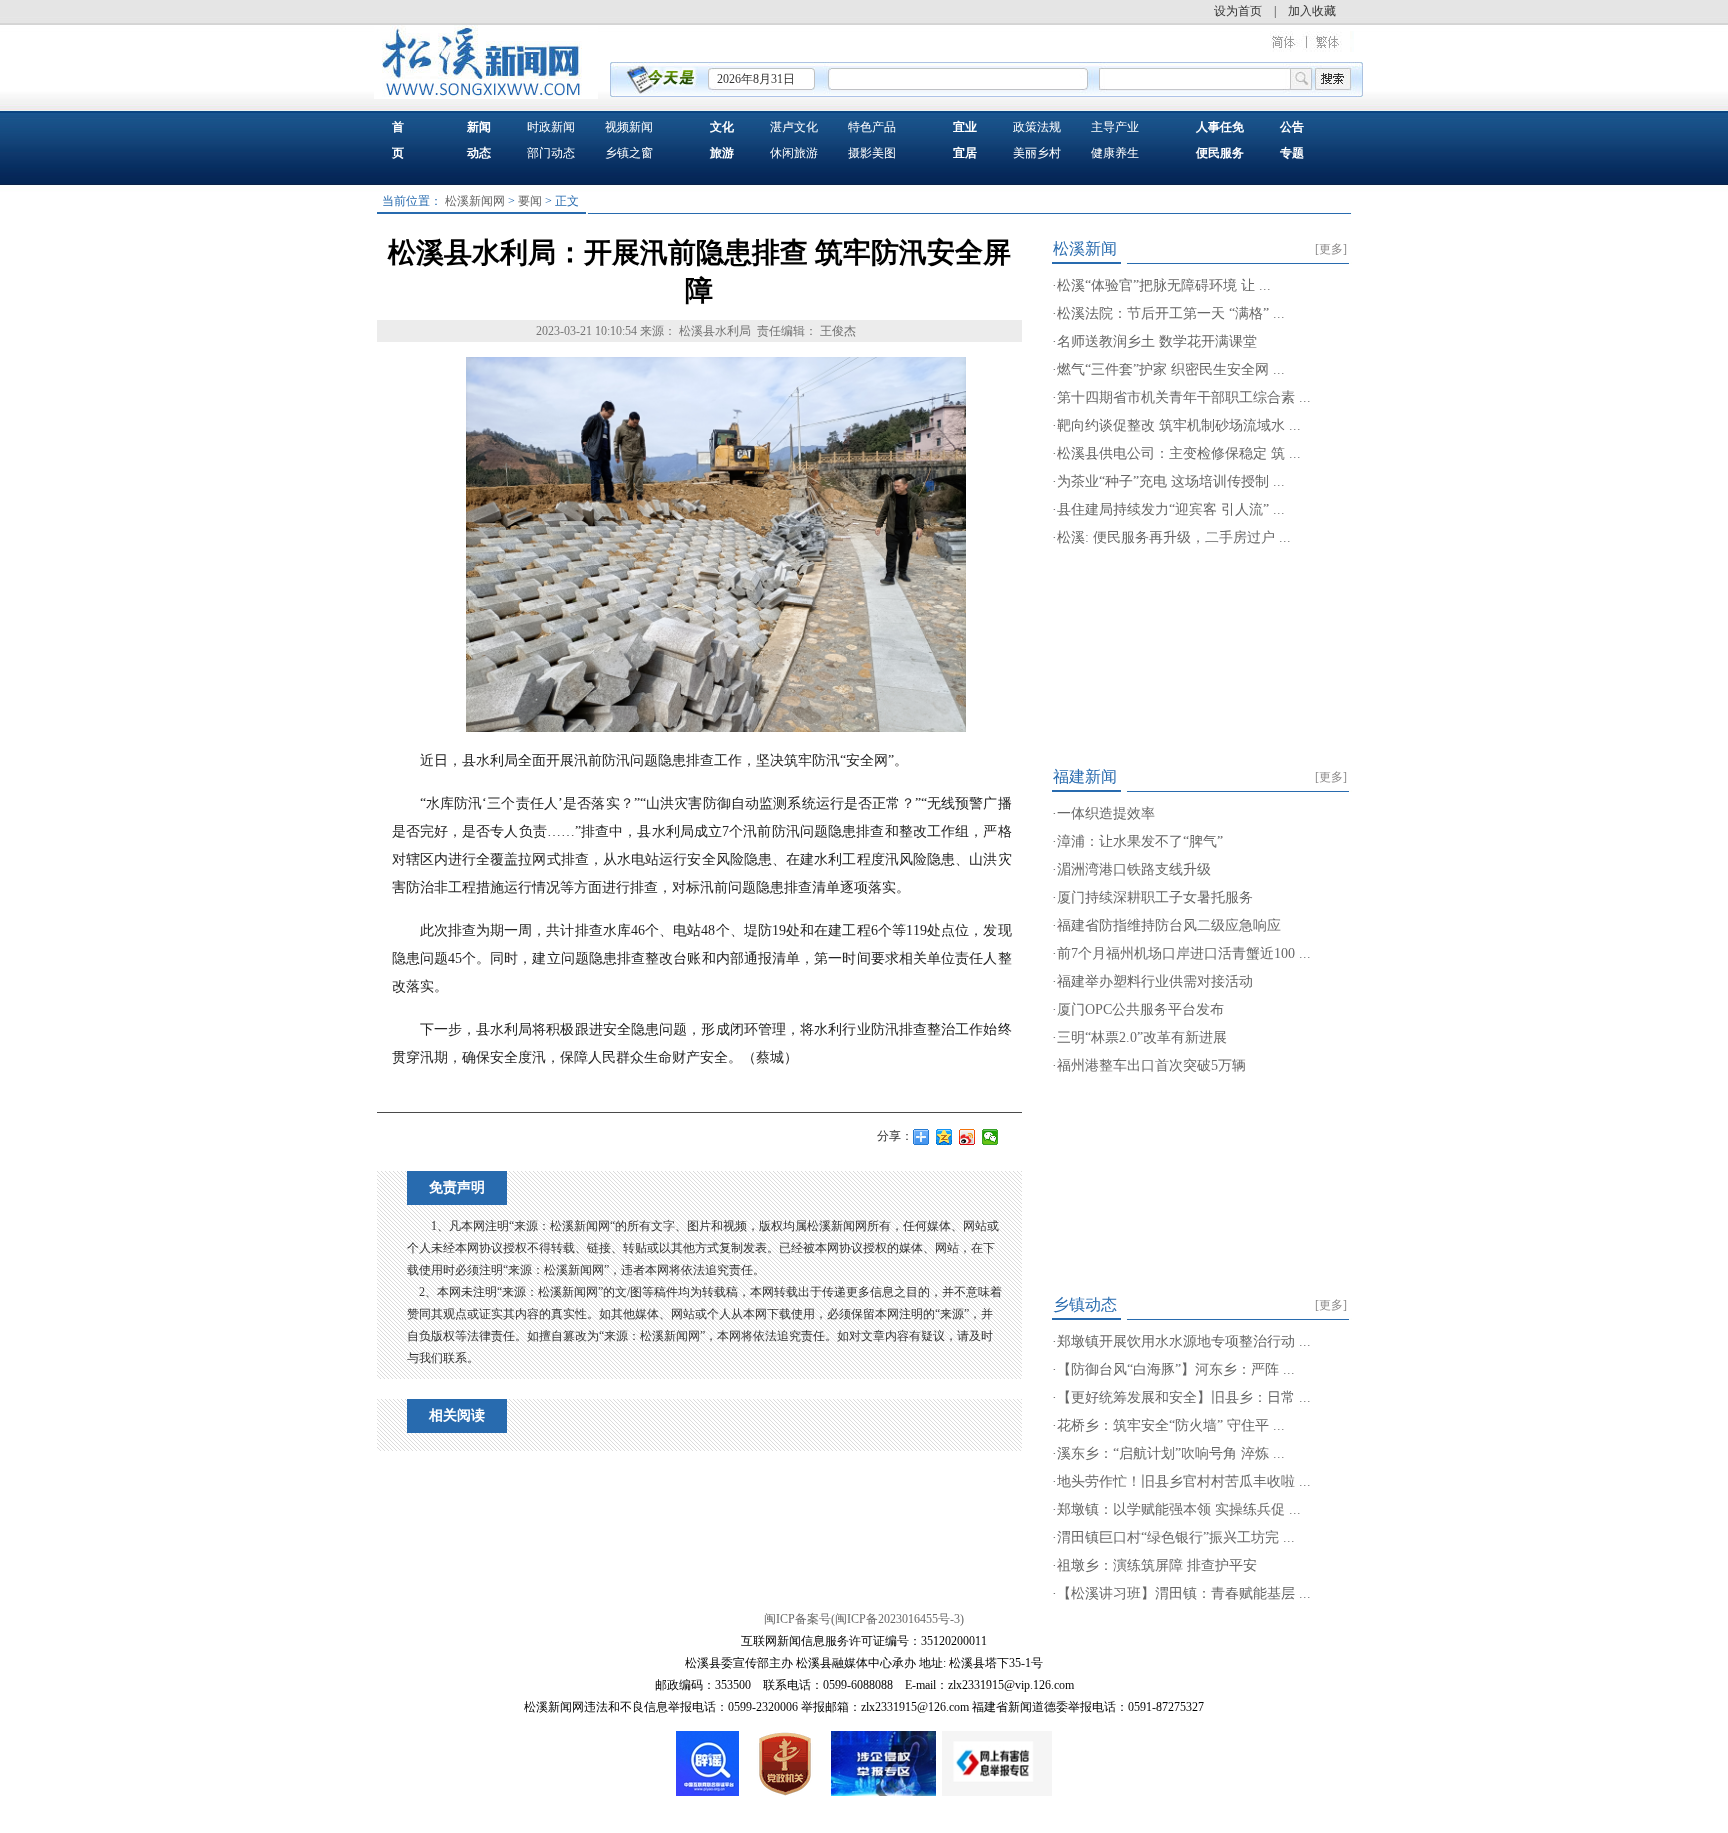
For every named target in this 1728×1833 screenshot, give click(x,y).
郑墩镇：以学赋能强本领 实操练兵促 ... (1179, 1509)
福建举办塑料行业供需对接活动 (1155, 981)
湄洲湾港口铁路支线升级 (1134, 869)
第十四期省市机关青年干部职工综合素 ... (1184, 397)
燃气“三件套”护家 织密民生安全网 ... (1171, 369)
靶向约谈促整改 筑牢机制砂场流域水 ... (1179, 425)
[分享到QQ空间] (944, 1137)
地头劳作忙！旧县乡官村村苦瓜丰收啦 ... (1184, 1481)
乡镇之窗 (629, 153)
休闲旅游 (794, 153)
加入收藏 (1312, 11)
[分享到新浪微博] (967, 1137)
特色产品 (872, 127)
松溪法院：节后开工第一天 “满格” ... (1171, 313)
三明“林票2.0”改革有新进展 (1142, 1037)
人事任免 (1220, 127)
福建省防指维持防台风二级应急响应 (1169, 925)
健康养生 (1115, 153)
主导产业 (1115, 127)
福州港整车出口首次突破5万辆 (1151, 1065)
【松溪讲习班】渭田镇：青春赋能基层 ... (1184, 1593)
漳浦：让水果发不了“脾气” (1140, 841)
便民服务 (1220, 153)
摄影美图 (872, 153)
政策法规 (1037, 127)
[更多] (1331, 249)
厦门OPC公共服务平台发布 (1140, 1009)
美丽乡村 (1037, 153)
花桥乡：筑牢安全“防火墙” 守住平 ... (1171, 1425)
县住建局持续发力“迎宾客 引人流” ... (1171, 509)
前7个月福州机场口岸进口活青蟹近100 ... (1184, 953)
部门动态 (551, 153)
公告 (1292, 127)
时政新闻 (551, 127)
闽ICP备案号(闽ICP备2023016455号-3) (864, 1619)
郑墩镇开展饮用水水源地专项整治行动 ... (1184, 1341)
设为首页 (1238, 11)
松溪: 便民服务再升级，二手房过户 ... (1174, 537)
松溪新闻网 (475, 201)
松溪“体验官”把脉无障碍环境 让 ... (1164, 285)
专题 (1292, 153)
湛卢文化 (794, 127)
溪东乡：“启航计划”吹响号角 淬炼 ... (1171, 1453)
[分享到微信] (990, 1137)
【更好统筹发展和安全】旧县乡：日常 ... (1184, 1397)
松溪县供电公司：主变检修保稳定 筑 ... (1179, 453)
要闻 (530, 201)
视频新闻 (629, 127)
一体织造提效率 (1106, 813)
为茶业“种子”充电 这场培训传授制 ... (1171, 481)
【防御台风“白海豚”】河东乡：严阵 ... (1176, 1369)
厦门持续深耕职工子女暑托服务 (1155, 897)
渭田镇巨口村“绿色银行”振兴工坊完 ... (1176, 1537)
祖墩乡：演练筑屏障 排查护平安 (1157, 1565)
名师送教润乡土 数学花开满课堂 (1157, 341)
